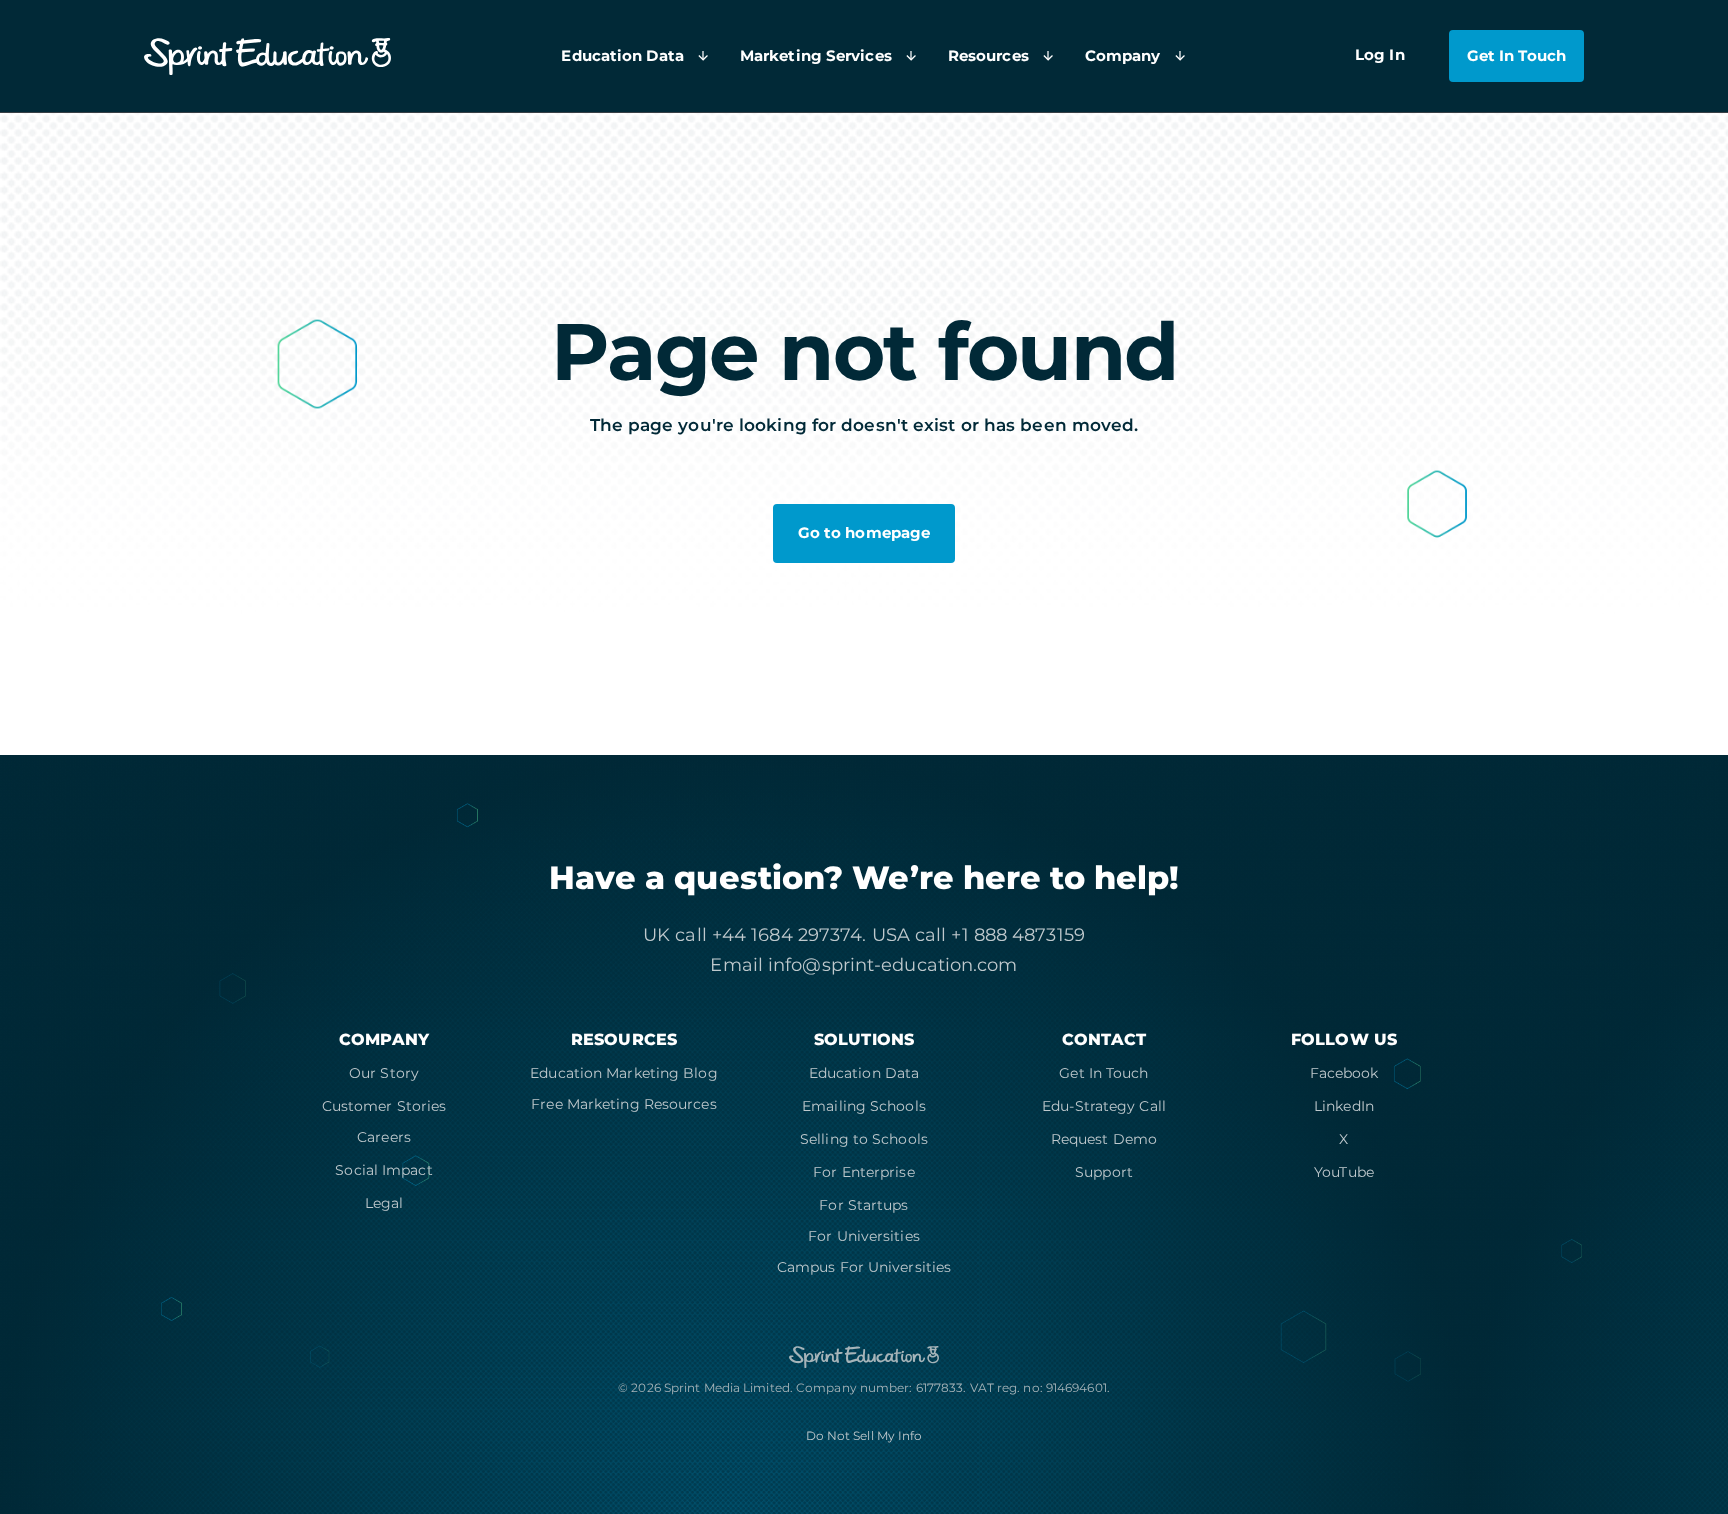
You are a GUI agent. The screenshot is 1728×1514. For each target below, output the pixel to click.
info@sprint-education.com (893, 965)
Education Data (864, 1073)
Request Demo (1104, 1139)
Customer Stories (384, 1106)
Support (1104, 1172)
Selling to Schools (864, 1139)
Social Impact (383, 1170)
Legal (384, 1203)
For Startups (863, 1205)
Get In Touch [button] (1516, 55)
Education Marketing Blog (623, 1073)
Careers (384, 1137)
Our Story (384, 1073)
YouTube (1344, 1172)
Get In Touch (1103, 1073)
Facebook (1344, 1073)
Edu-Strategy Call (1104, 1106)
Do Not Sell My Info (864, 1435)
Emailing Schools (864, 1106)
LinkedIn (1344, 1106)
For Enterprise (863, 1172)
